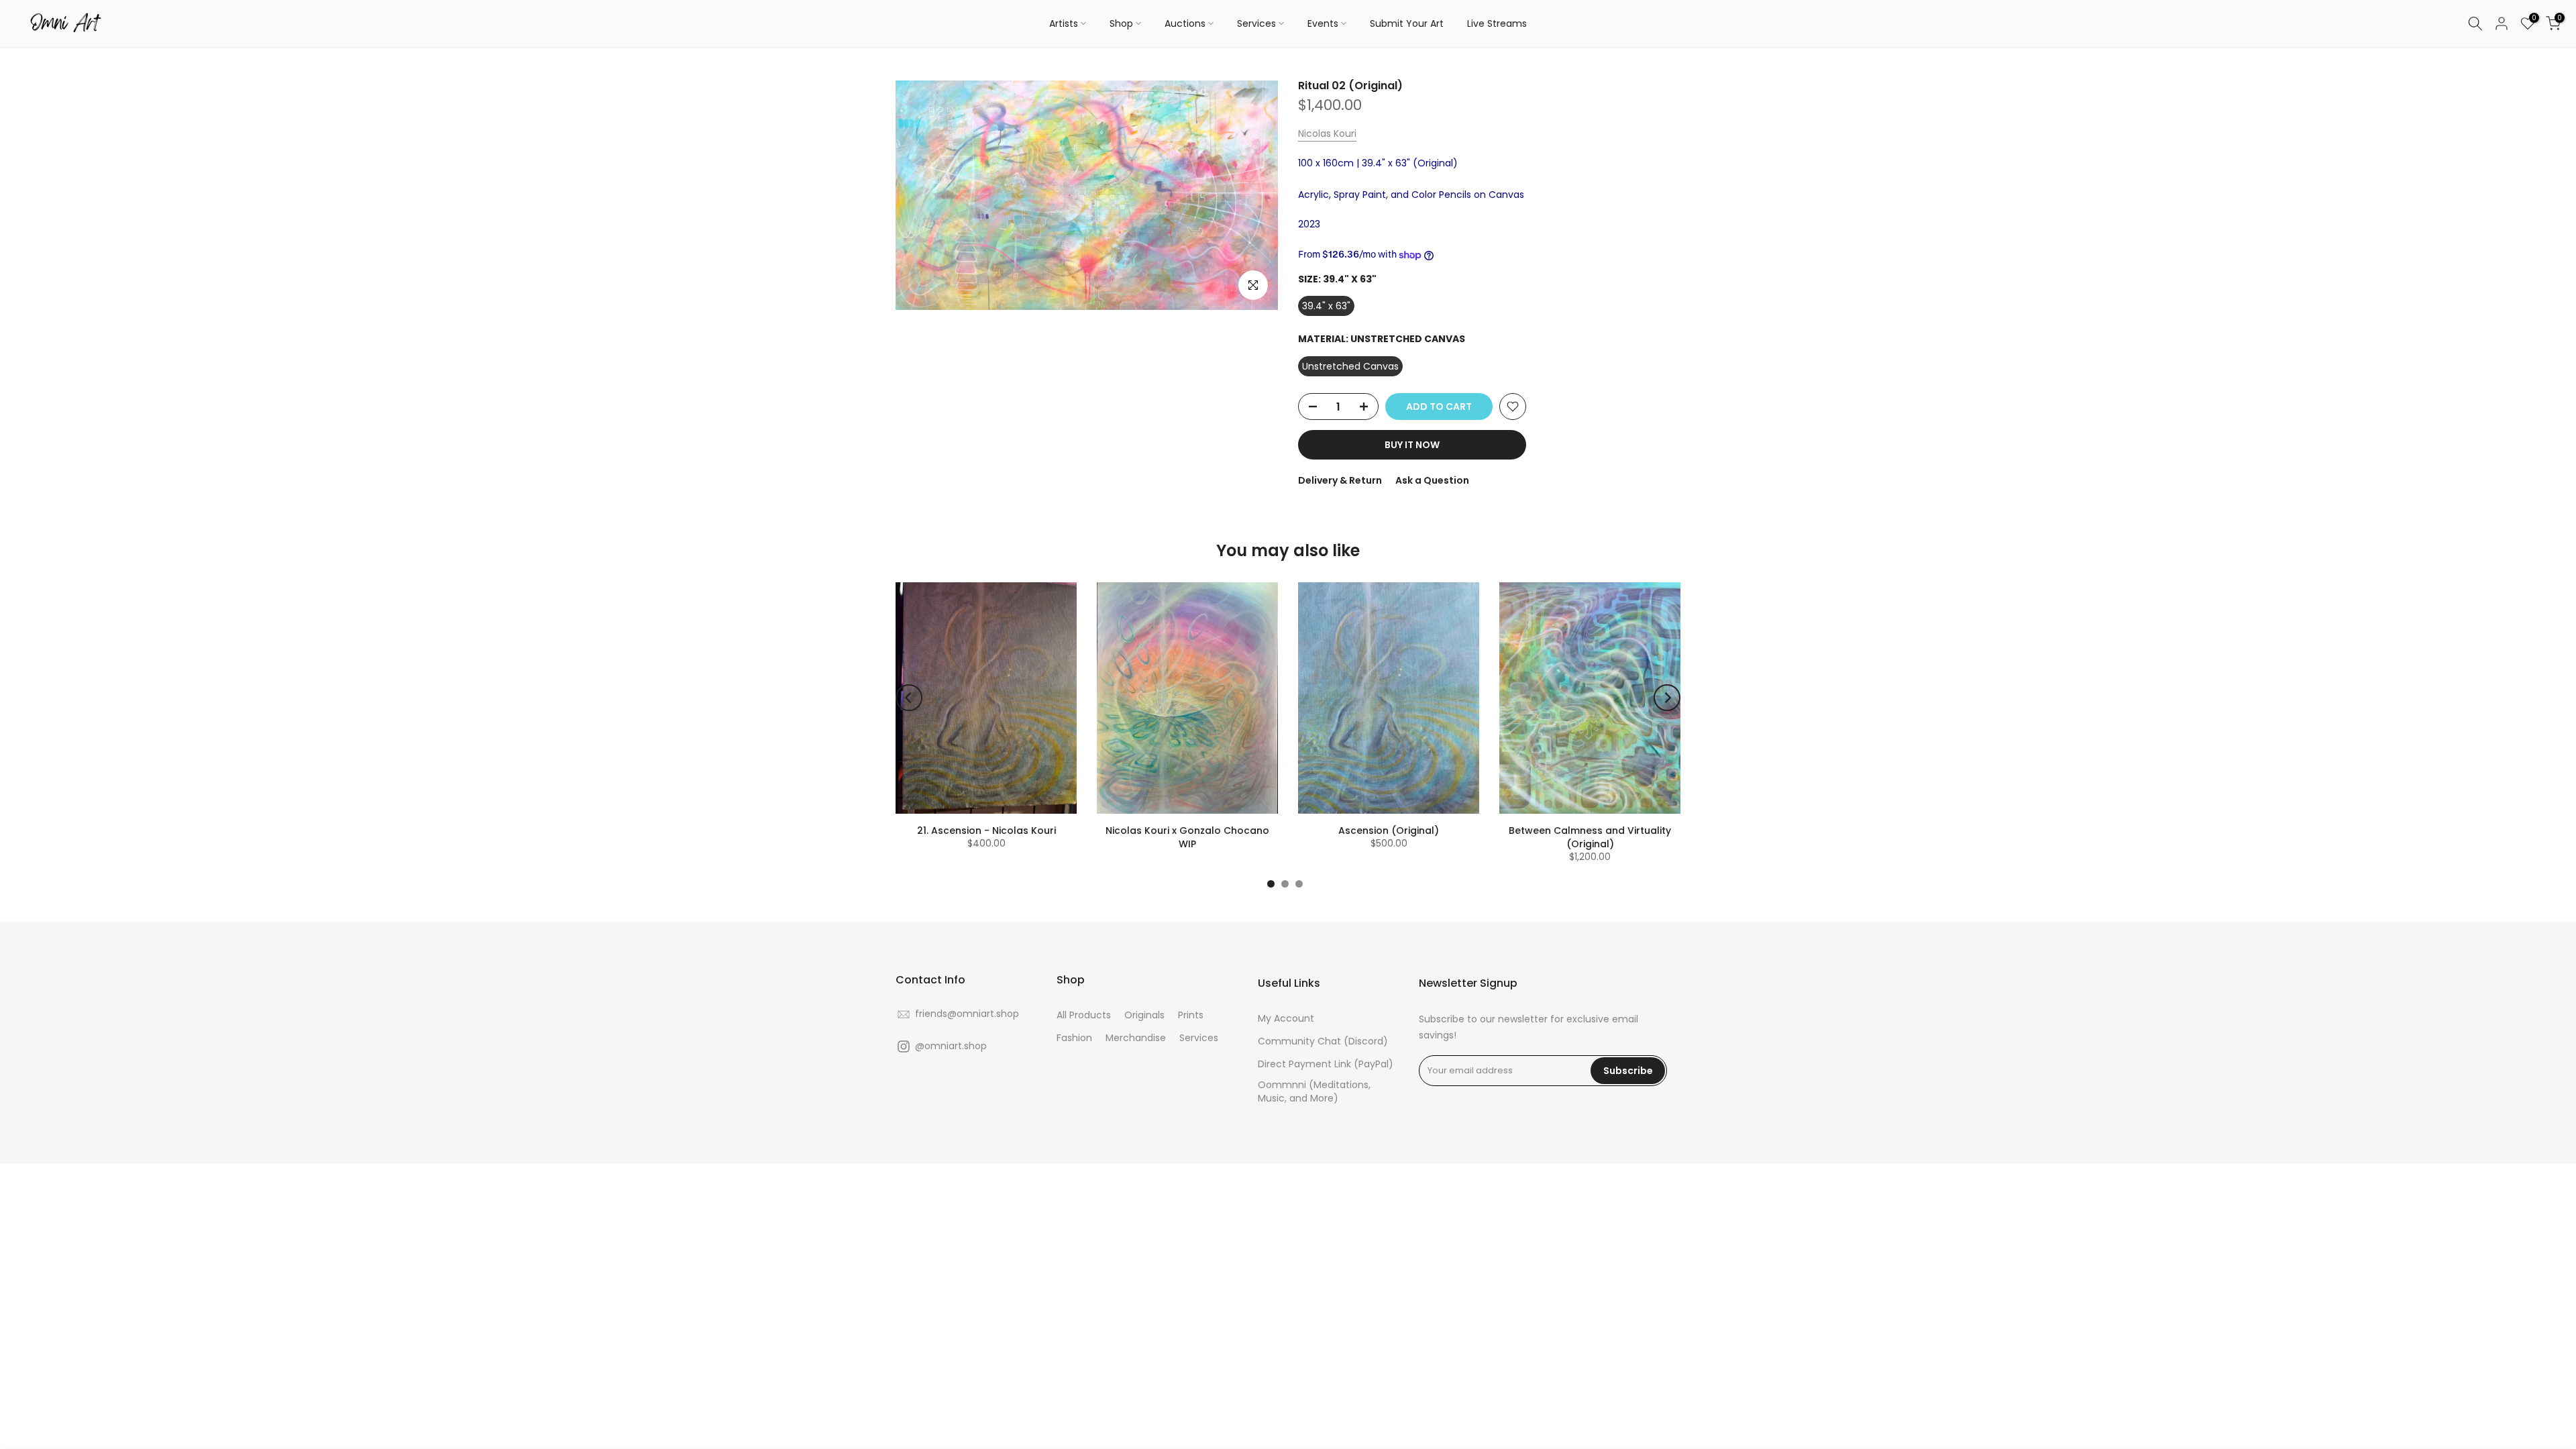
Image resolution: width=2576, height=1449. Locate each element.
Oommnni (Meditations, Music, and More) (1314, 1092)
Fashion (1074, 1038)
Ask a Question (1432, 480)
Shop (1121, 23)
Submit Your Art (1407, 23)
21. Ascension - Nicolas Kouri (986, 830)
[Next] (1667, 698)
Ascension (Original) (1389, 830)
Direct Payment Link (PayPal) (1326, 1064)
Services (1256, 23)
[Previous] (909, 698)
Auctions (1185, 23)
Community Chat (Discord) (1323, 1041)
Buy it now (1412, 445)
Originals (1144, 1015)
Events (1323, 23)
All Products (1084, 1015)
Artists (1064, 23)
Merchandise (1136, 1038)
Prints (1191, 1015)
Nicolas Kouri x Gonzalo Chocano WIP (1187, 837)
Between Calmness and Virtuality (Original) (1590, 837)
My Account (1286, 1019)
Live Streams (1497, 23)
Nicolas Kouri (1327, 133)
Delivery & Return (1340, 480)
